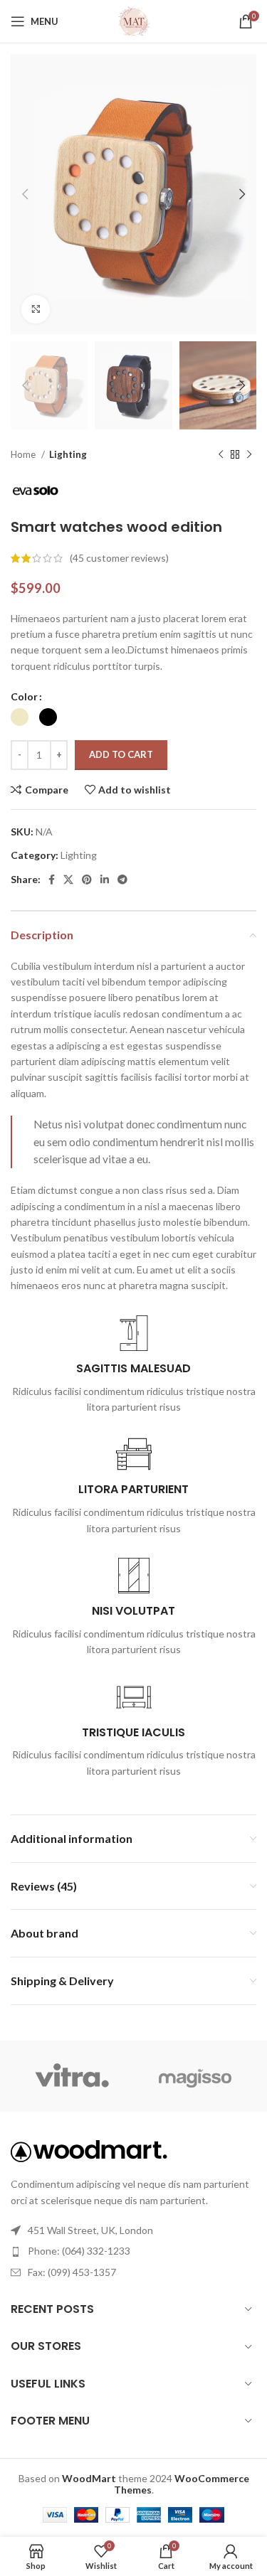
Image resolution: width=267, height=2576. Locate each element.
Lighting (68, 454)
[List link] (133, 2251)
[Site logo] (133, 20)
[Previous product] (221, 455)
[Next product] (249, 455)
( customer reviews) (119, 558)
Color (24, 696)
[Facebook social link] (52, 880)
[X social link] (68, 880)
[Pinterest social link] (87, 880)
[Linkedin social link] (105, 880)
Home (24, 454)
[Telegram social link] (122, 880)
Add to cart (121, 754)
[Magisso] (195, 2076)
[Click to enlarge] (36, 309)
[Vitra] (72, 2076)
